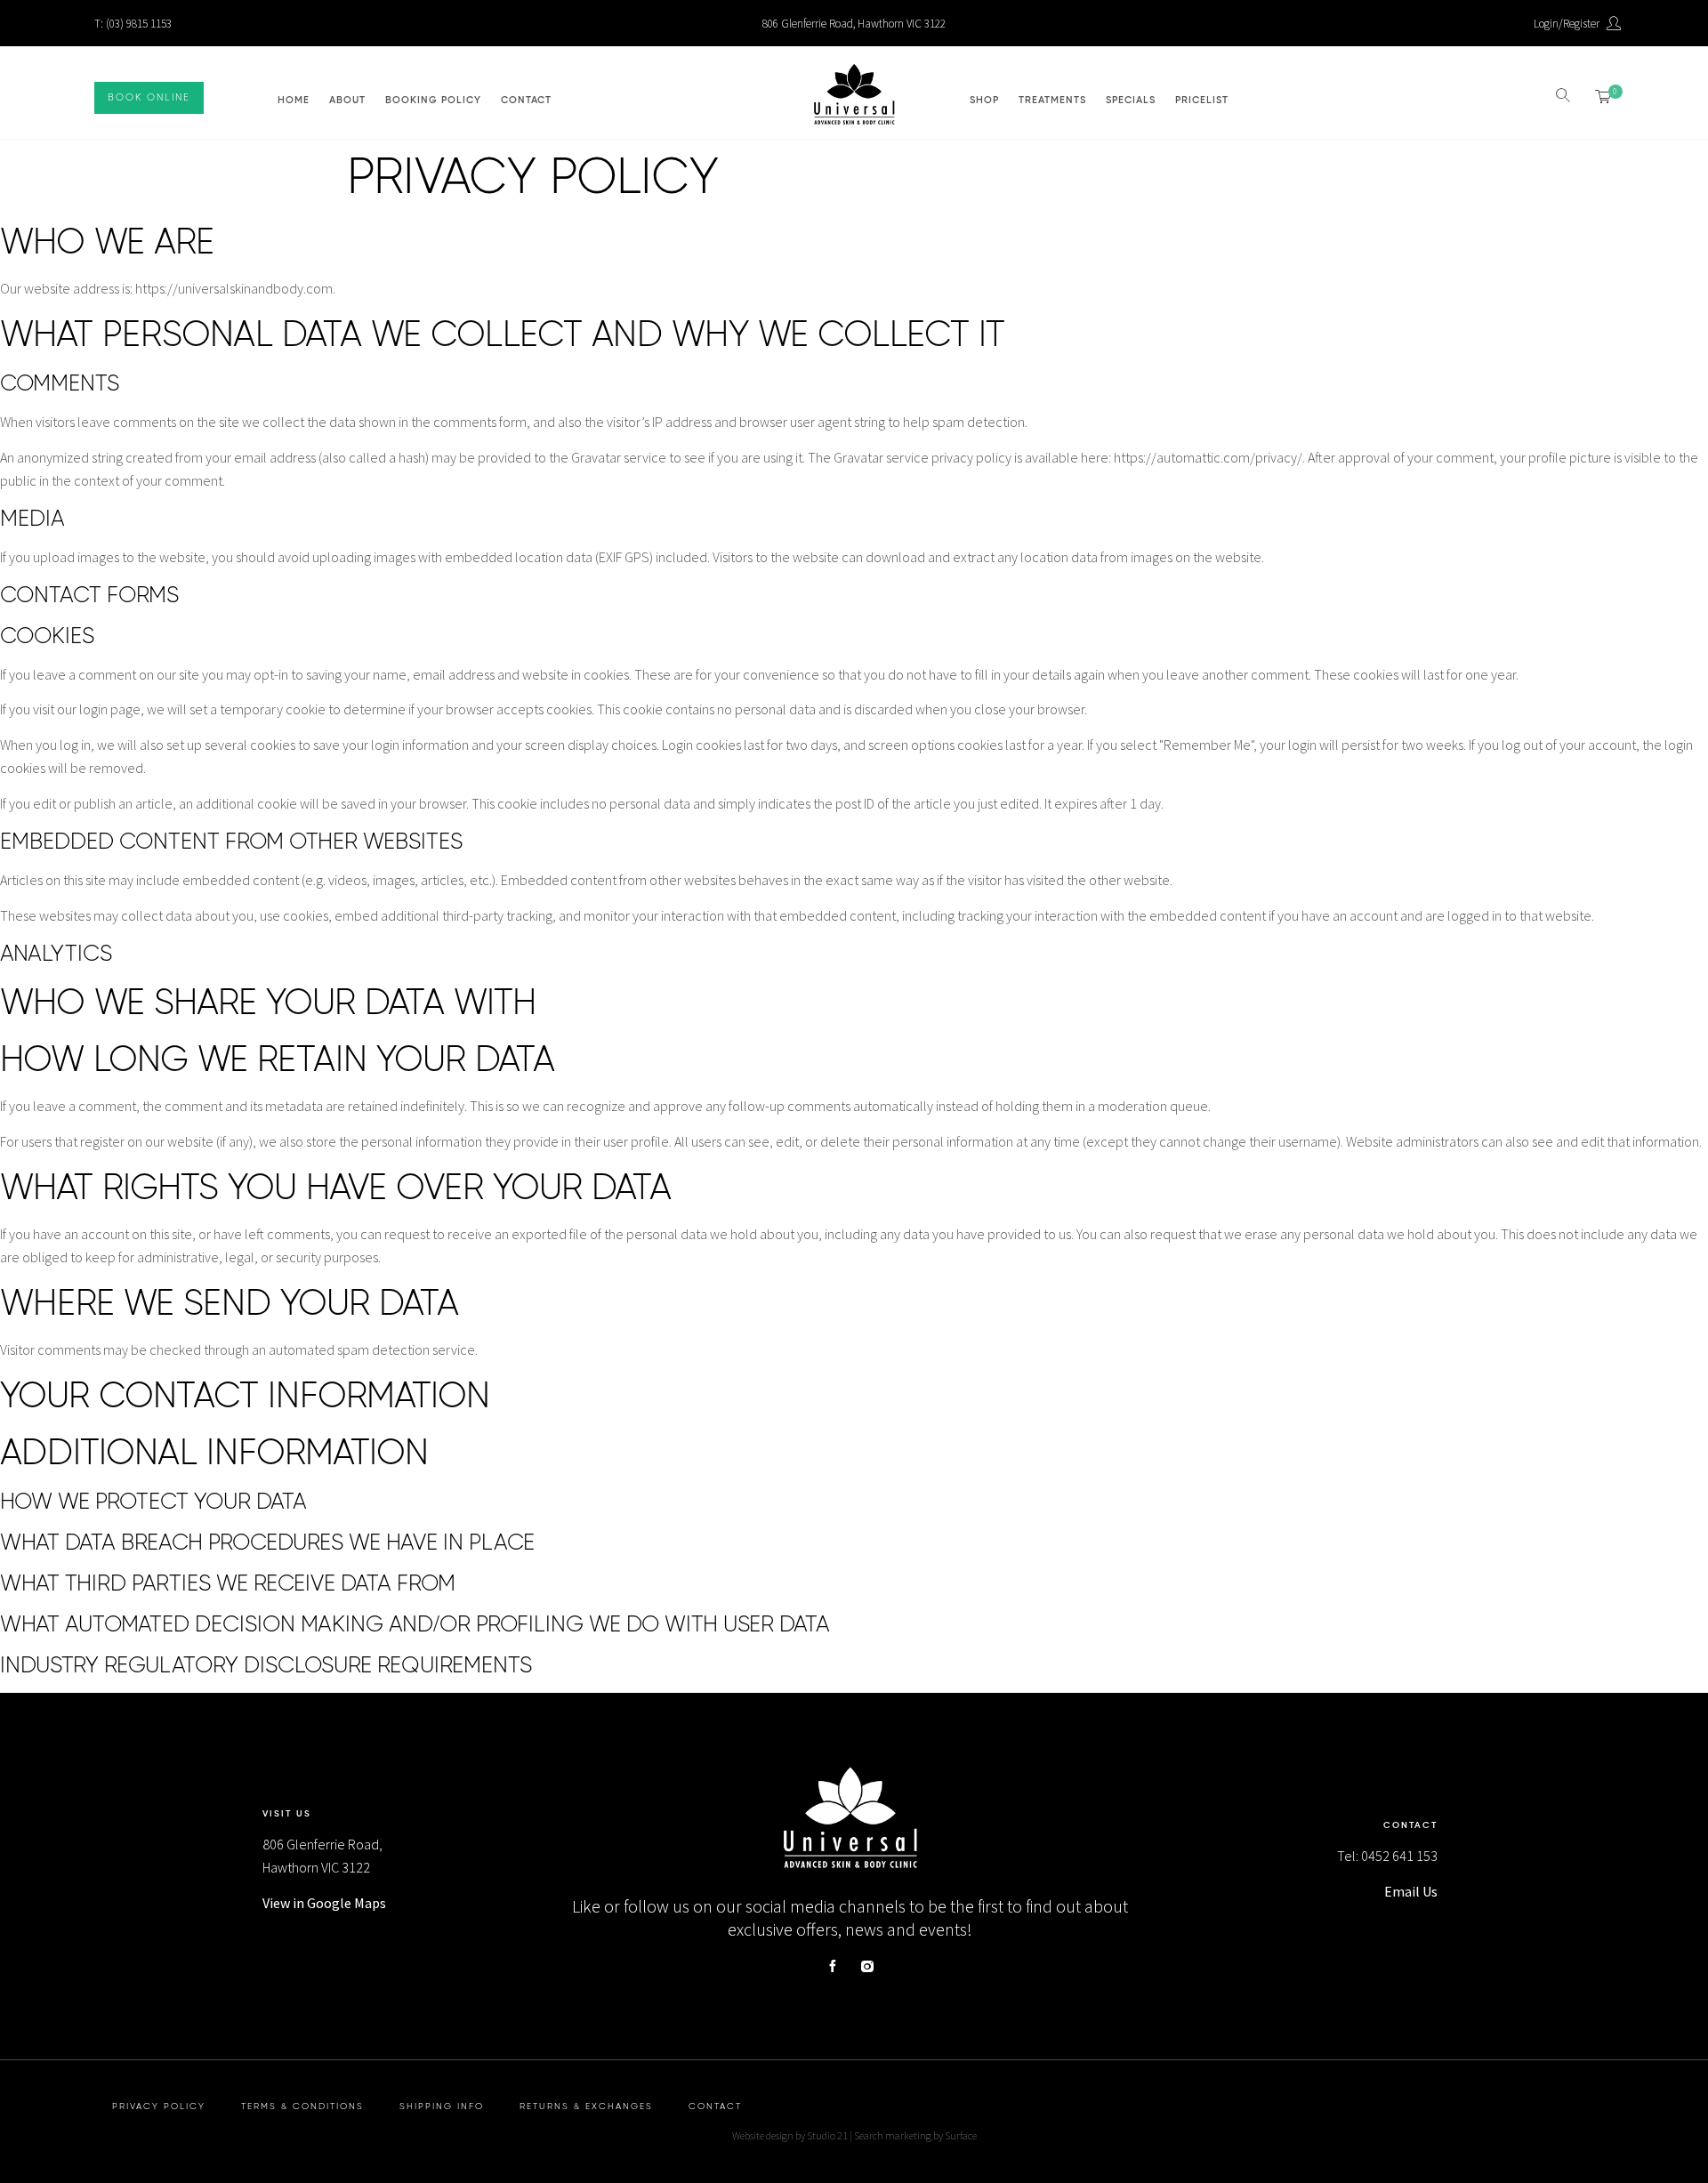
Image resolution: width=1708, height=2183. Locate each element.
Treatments (1052, 100)
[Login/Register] (1615, 23)
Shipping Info (442, 2106)
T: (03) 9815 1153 (133, 24)
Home (294, 100)
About (347, 100)
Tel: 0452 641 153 (1387, 1856)
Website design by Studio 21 (790, 2135)
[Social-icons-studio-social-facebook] (833, 1966)
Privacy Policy (159, 2106)
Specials (1131, 100)
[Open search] (1564, 97)
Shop (984, 100)
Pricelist (1202, 100)
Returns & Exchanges (586, 2106)
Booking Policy (433, 100)
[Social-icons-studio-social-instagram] (867, 1966)
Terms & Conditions (302, 2106)
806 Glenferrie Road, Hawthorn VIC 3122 (854, 24)
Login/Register (1567, 24)
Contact (526, 100)
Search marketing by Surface (915, 2135)
